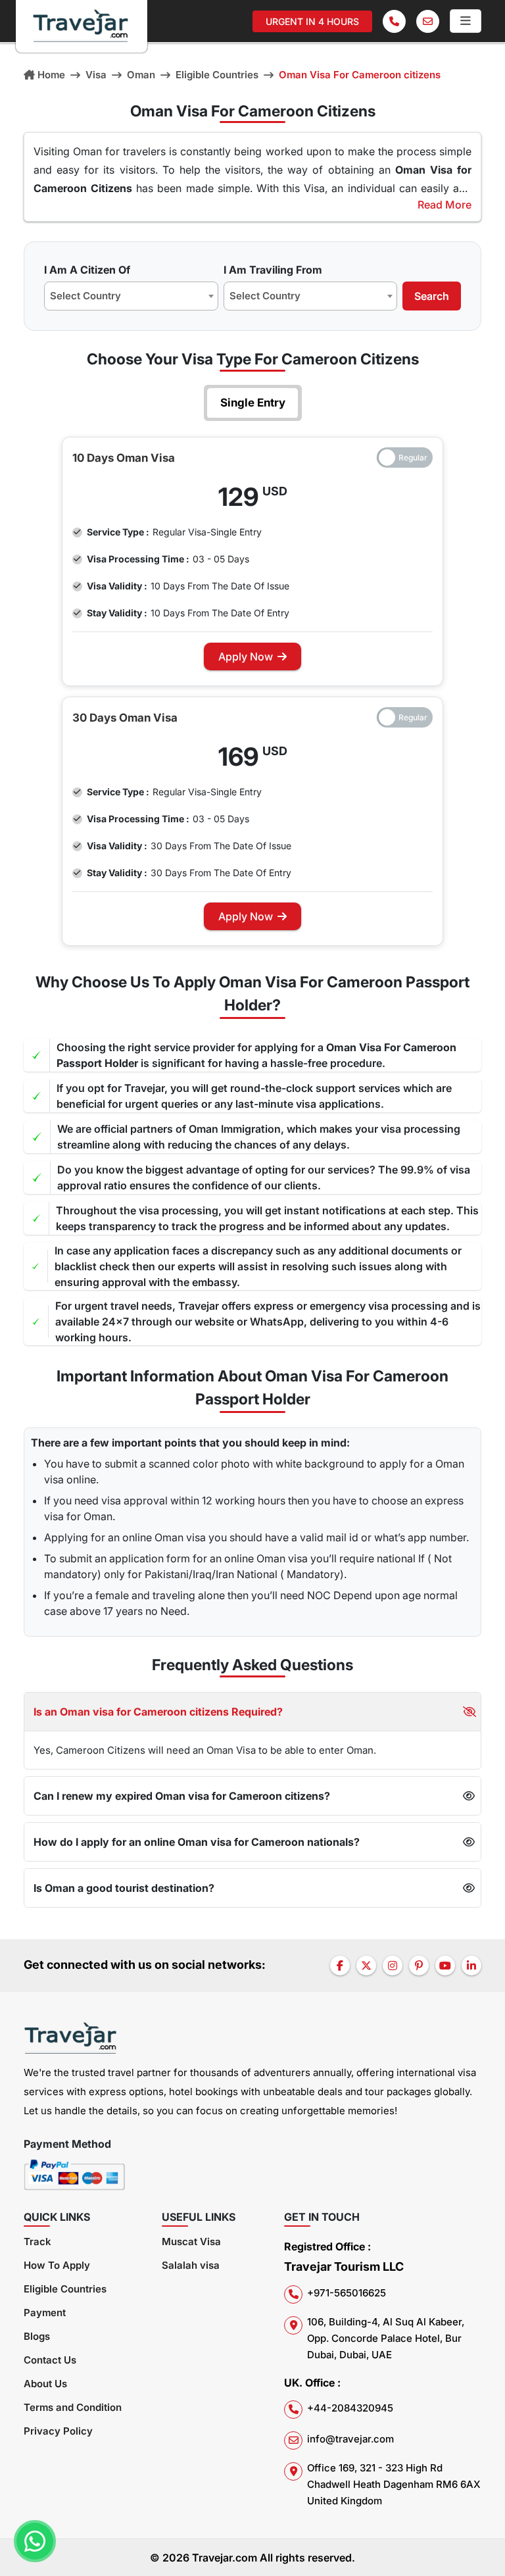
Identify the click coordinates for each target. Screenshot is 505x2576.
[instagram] (393, 1966)
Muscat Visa (191, 2242)
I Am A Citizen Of (87, 270)
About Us (45, 2384)
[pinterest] (419, 1966)
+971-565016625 (347, 2293)
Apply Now (246, 656)
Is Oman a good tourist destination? (124, 1888)
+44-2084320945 (350, 2408)
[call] (394, 21)
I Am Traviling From (273, 270)
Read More (445, 205)
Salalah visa (191, 2265)
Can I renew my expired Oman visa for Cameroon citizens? (182, 1796)
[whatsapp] (35, 2541)
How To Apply (57, 2265)
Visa (96, 75)
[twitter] (366, 1966)
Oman (141, 75)
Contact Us (50, 2360)
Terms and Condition (73, 2407)
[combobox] (131, 296)
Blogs (37, 2336)
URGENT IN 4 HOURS (312, 21)
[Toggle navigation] (466, 21)
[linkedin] (471, 1966)
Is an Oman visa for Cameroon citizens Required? (158, 1712)
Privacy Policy (58, 2431)
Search (432, 296)
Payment (45, 2313)
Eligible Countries (217, 75)
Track (37, 2242)
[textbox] (89, 296)
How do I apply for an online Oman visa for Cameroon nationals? (197, 1842)
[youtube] (445, 1966)
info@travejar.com (350, 2439)
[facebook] (340, 1966)
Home (51, 75)
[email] (428, 21)
